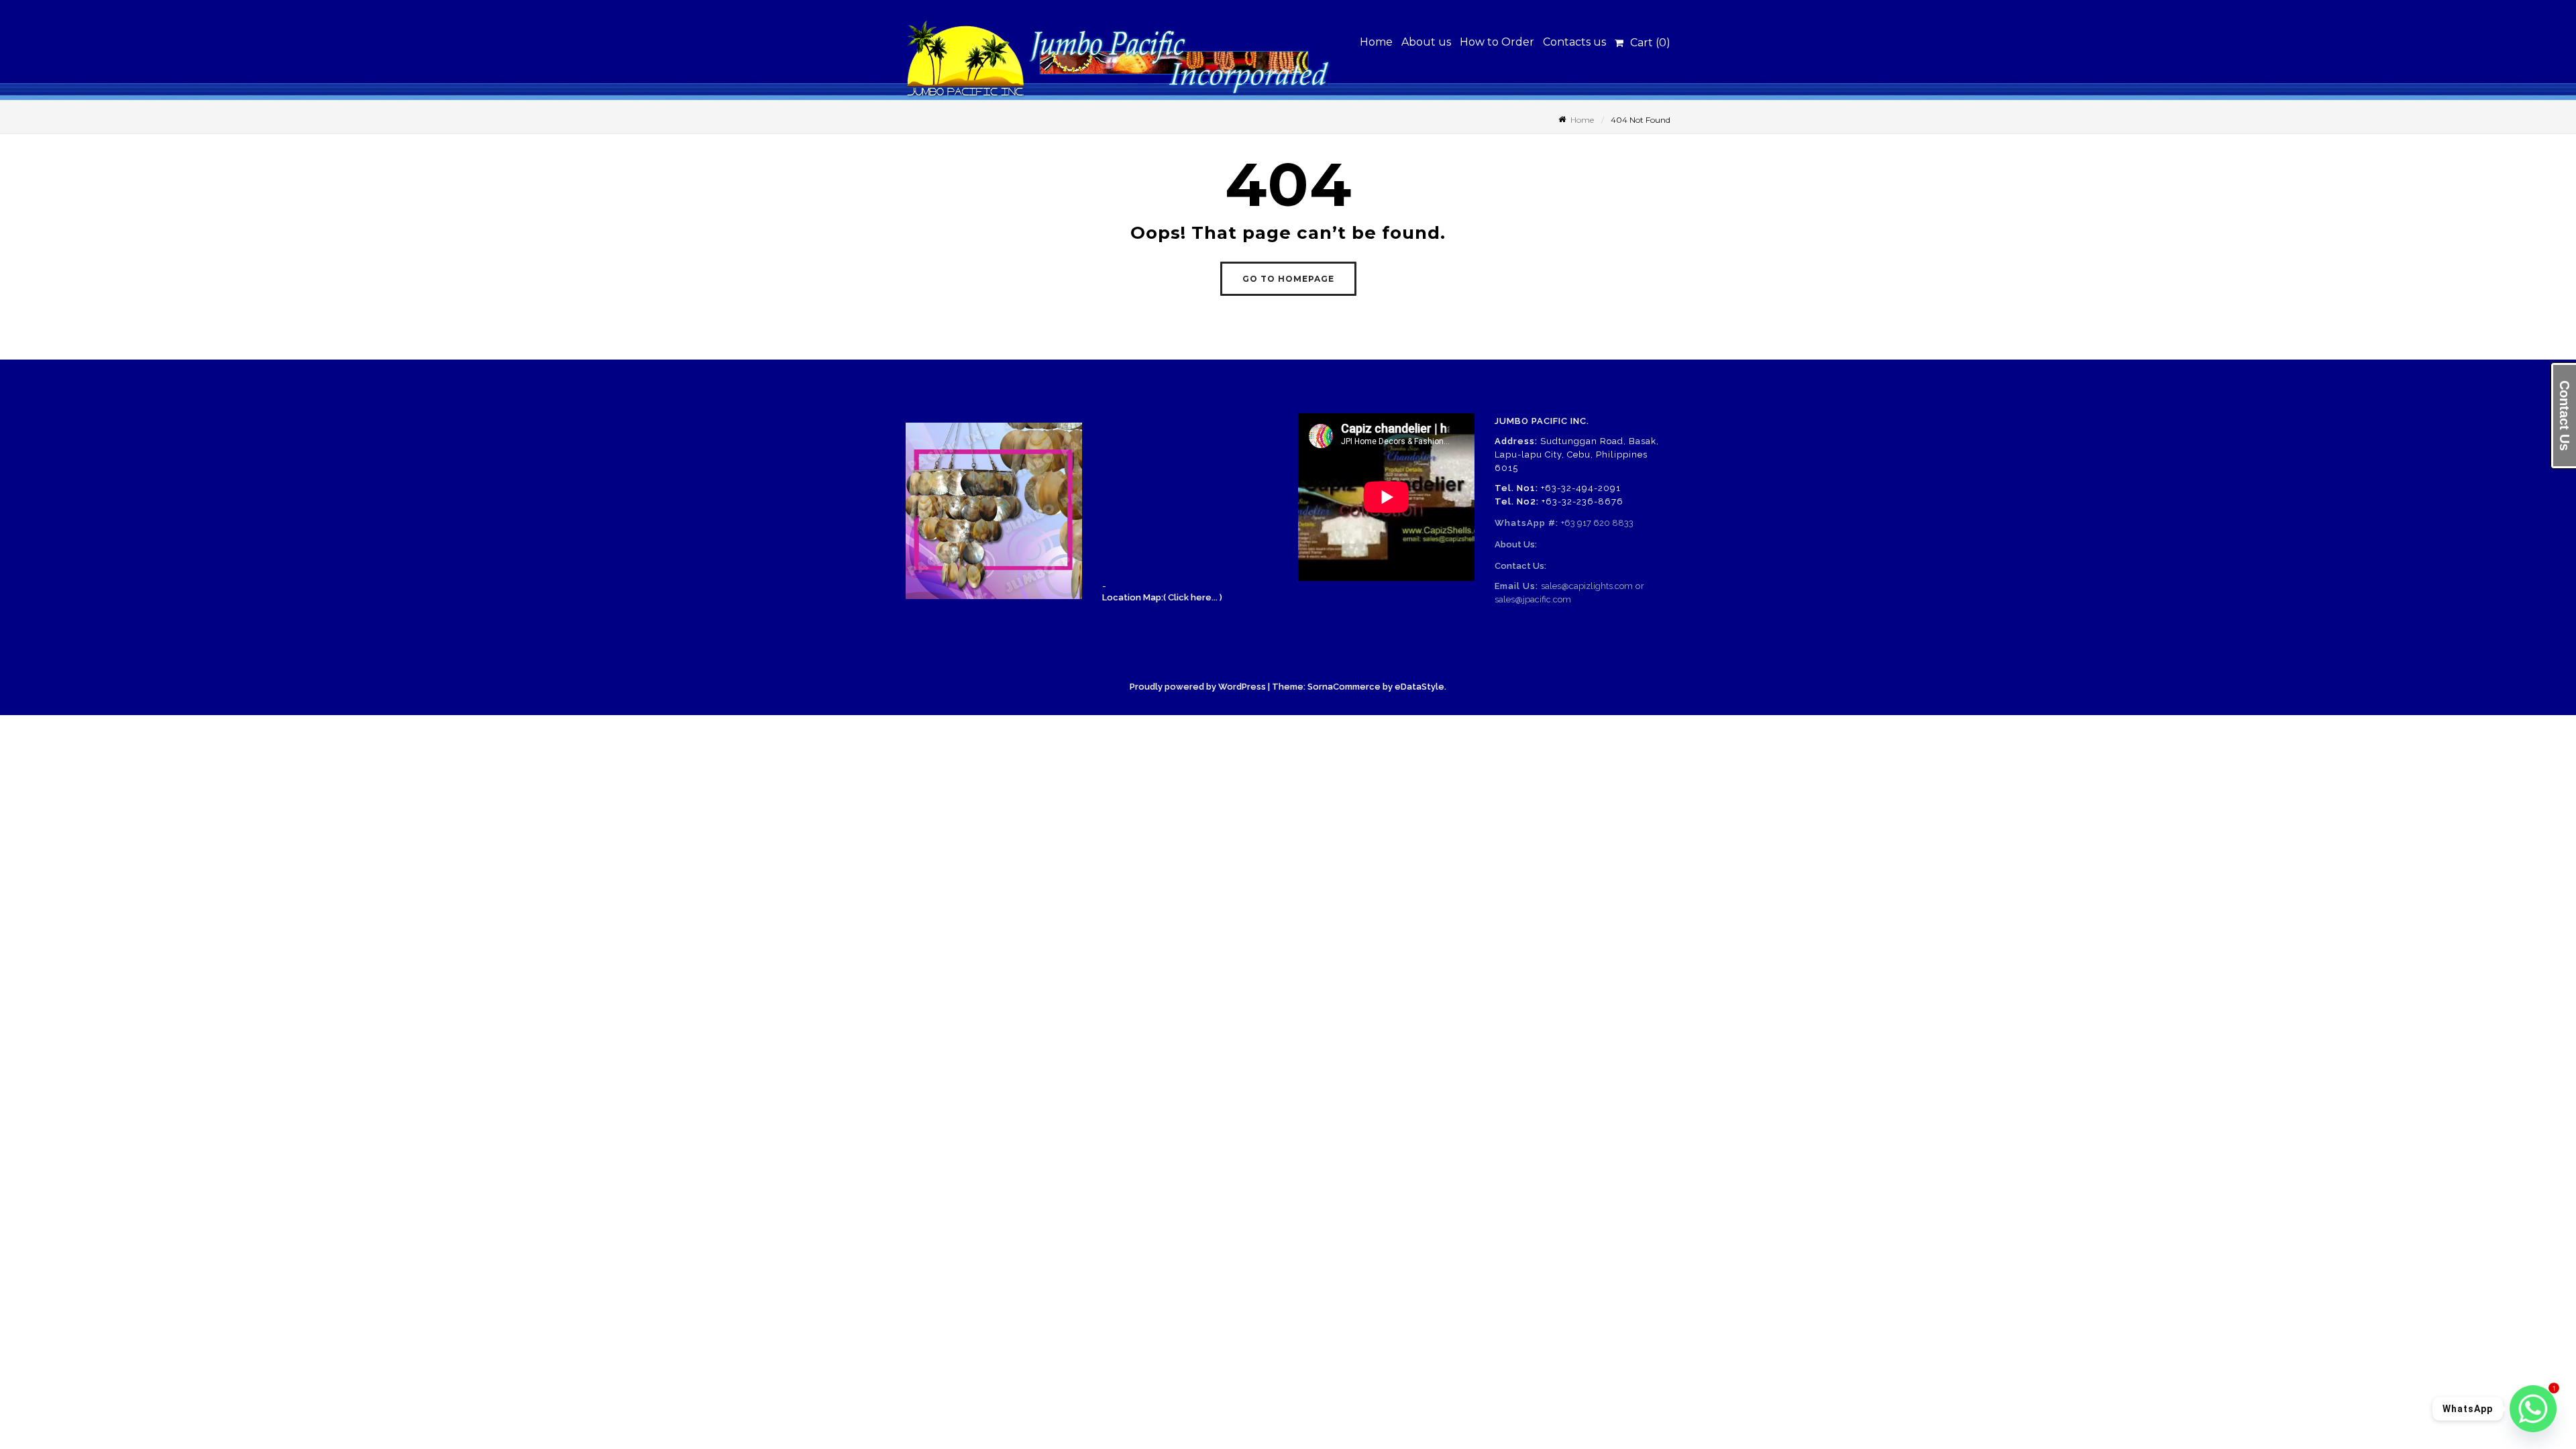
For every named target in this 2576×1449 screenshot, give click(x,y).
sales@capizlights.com (1587, 586)
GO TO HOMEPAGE (1288, 279)
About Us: (1516, 544)
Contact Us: (1520, 566)
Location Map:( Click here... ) (1162, 597)
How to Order (1497, 42)
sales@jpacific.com (1533, 599)
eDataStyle (1419, 687)
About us (1426, 42)
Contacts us (1574, 42)
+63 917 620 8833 (1597, 523)
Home (1376, 42)
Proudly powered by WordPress (1198, 687)
